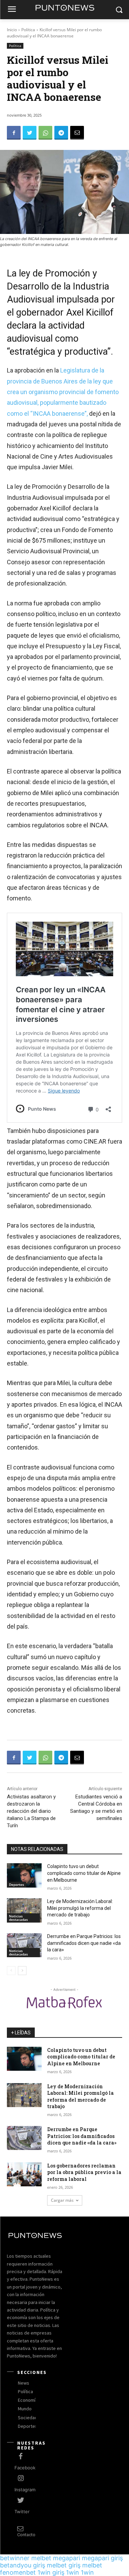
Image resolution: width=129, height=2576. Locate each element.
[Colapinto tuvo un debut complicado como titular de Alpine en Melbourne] (24, 1875)
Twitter (22, 2512)
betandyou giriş (23, 2565)
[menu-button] (12, 10)
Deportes (17, 1884)
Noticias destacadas (18, 1918)
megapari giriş (102, 2558)
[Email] (77, 133)
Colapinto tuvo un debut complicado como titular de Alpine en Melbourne (84, 1873)
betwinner (15, 2558)
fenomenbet (18, 2572)
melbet (41, 2558)
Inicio (12, 30)
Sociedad (28, 2418)
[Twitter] (30, 133)
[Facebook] (14, 133)
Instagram (25, 2490)
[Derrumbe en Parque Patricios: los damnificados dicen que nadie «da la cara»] (24, 1945)
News (24, 2383)
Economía (28, 2400)
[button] (119, 10)
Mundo (25, 2409)
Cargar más (62, 2200)
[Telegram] (61, 133)
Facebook (25, 2468)
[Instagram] (21, 2479)
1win (73, 2572)
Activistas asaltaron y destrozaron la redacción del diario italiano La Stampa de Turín (31, 1811)
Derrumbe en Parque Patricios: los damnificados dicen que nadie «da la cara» (84, 1943)
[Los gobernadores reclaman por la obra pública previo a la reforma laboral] (24, 2174)
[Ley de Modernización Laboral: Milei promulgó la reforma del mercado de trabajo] (24, 1910)
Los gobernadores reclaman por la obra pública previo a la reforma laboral (84, 2172)
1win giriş (51, 2572)
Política (28, 30)
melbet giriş (64, 2565)
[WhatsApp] (45, 133)
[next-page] (22, 1971)
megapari (67, 2558)
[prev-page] (11, 1971)
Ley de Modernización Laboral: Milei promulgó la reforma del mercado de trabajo (80, 1908)
